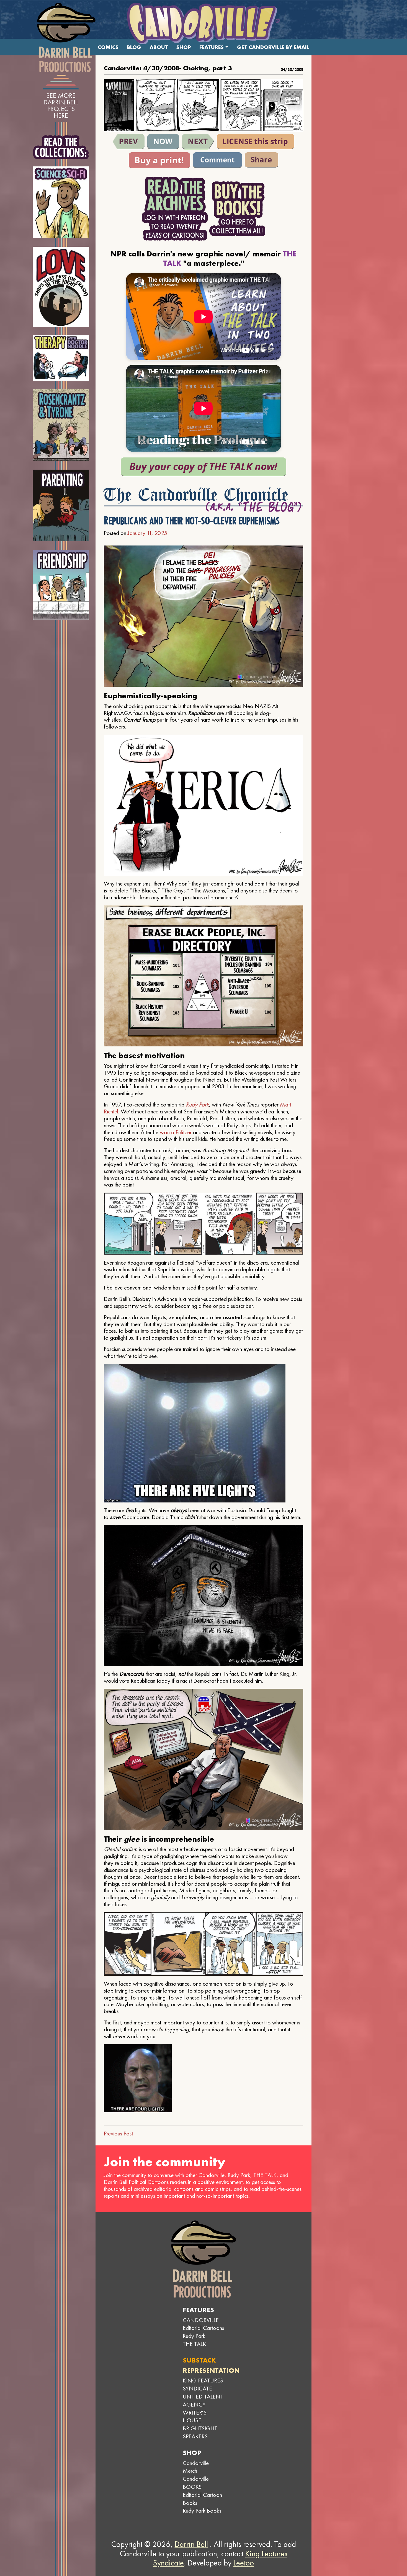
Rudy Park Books (202, 2511)
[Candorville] (203, 24)
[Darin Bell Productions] (66, 37)
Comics (108, 47)
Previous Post (118, 2133)
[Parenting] (61, 505)
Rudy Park (197, 1104)
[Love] (61, 287)
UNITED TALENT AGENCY (203, 2400)
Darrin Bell (191, 2544)
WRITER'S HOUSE (195, 2417)
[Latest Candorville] (163, 142)
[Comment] (217, 160)
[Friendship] (61, 585)
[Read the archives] (175, 209)
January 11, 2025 (147, 533)
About (159, 47)
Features (212, 47)
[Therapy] (61, 358)
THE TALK (194, 2344)
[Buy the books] (237, 209)
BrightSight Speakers (200, 2432)
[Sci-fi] (61, 202)
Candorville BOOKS (196, 2483)
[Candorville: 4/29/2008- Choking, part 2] (129, 142)
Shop (184, 47)
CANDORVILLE (201, 2320)
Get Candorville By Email (273, 47)
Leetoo (244, 2563)
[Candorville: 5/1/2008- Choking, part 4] (198, 142)
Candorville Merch (196, 2467)
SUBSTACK (199, 2360)
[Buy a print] (159, 160)
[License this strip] (256, 142)
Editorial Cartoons (203, 2328)
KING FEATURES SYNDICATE (203, 2384)
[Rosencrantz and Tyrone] (61, 425)
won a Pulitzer (176, 1132)
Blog (134, 47)
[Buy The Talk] (203, 467)
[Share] (262, 160)
